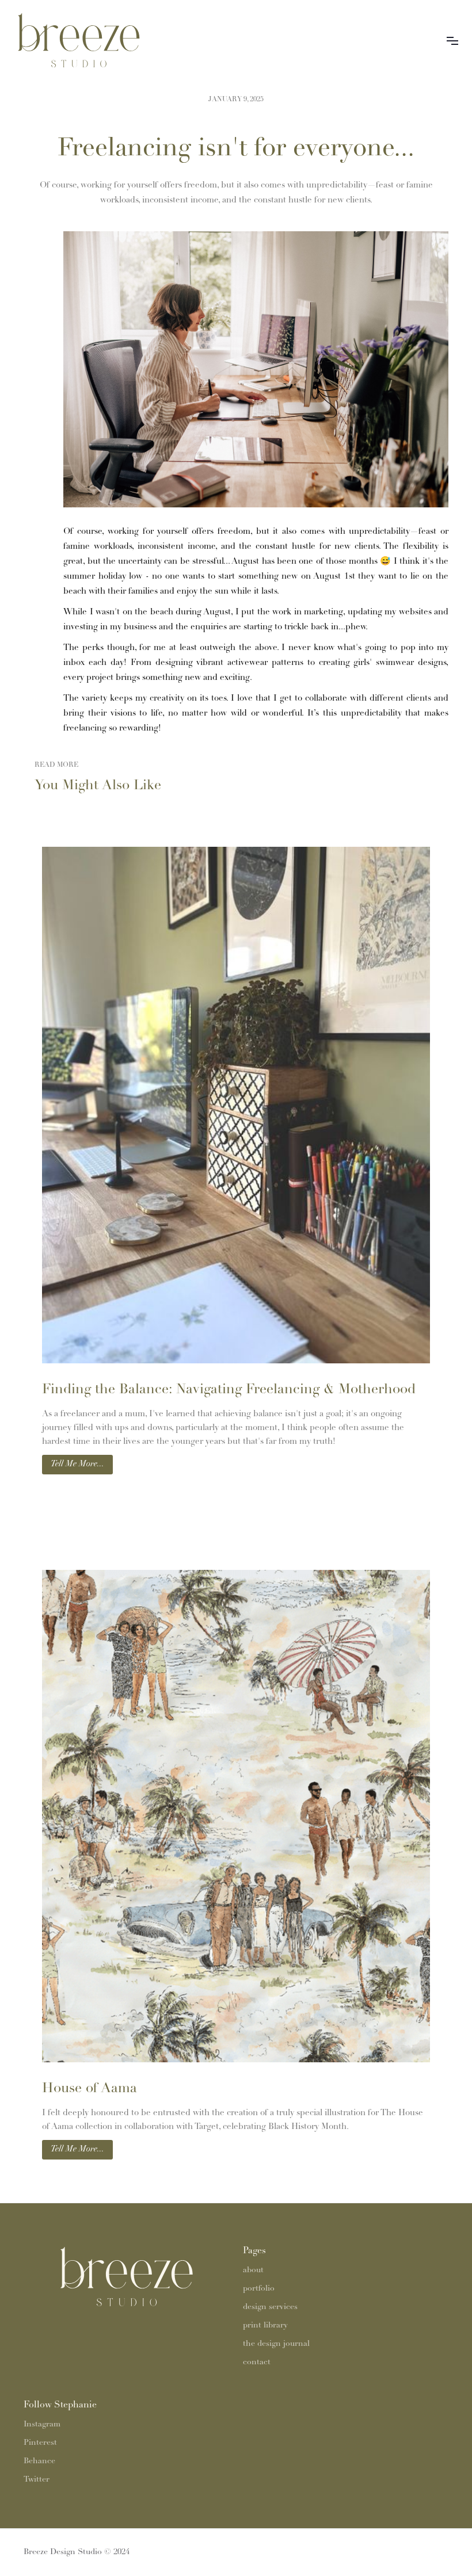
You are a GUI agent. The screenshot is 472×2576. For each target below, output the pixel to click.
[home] (100, 40)
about (253, 2270)
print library (265, 2325)
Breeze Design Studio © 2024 (77, 2552)
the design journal (276, 2344)
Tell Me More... (77, 1464)
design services (270, 2307)
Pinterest (40, 2443)
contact (257, 2362)
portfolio (259, 2289)
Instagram (42, 2424)
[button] (452, 40)
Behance (39, 2461)
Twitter (37, 2480)
